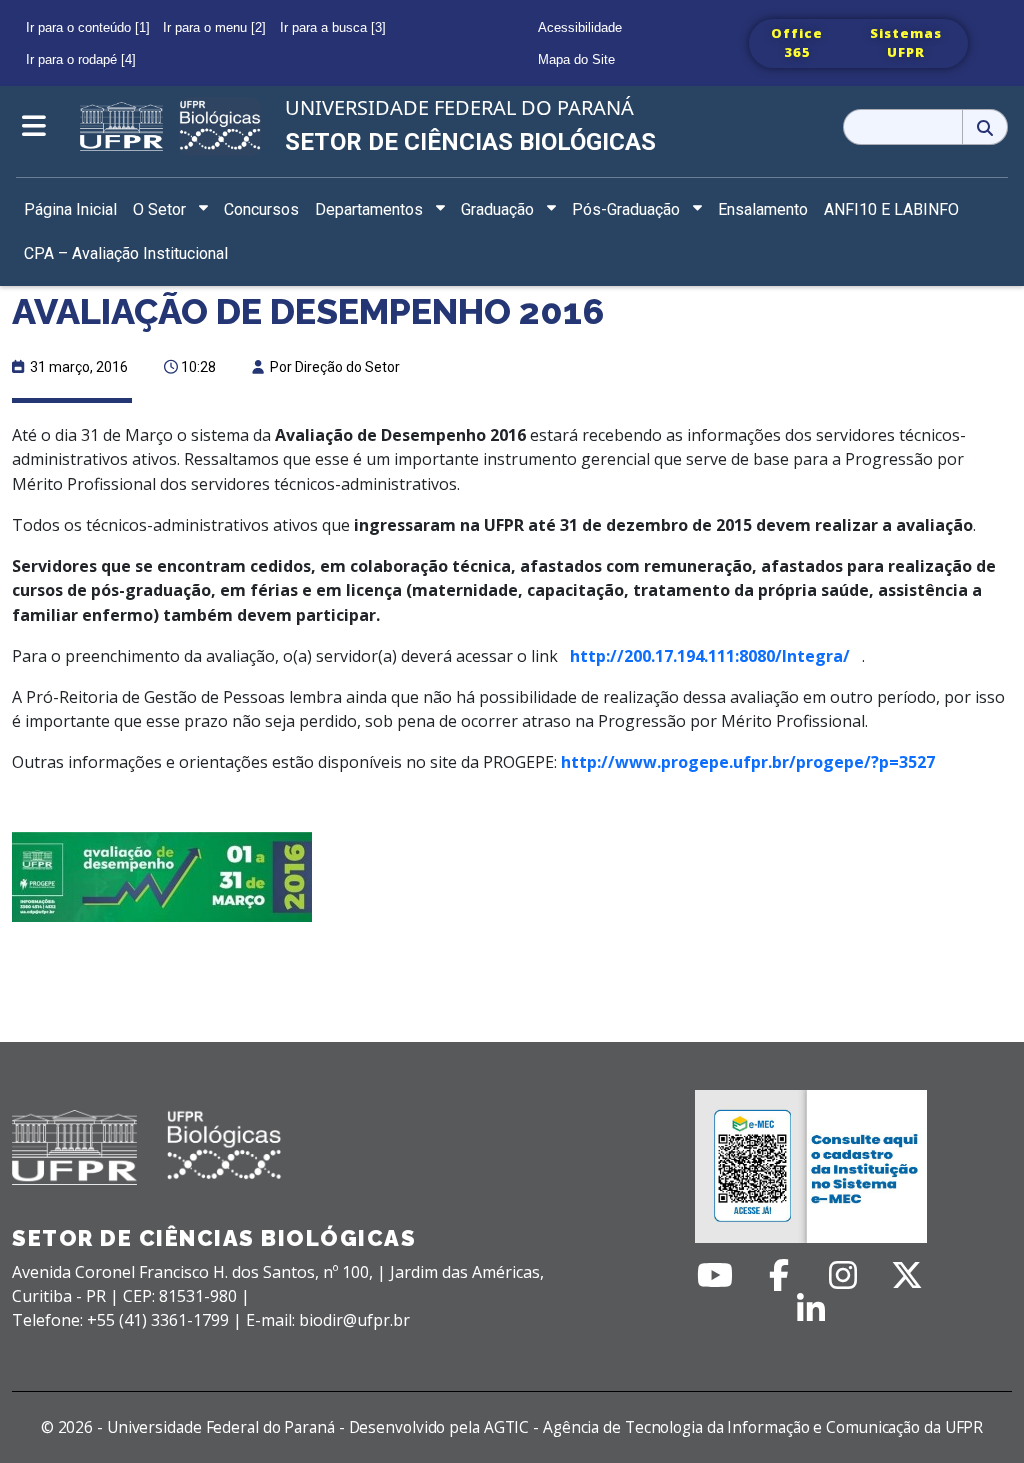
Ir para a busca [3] (333, 27)
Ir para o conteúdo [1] (88, 27)
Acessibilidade (580, 27)
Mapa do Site (576, 59)
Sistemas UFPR (906, 43)
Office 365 (797, 43)
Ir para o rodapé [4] (81, 59)
